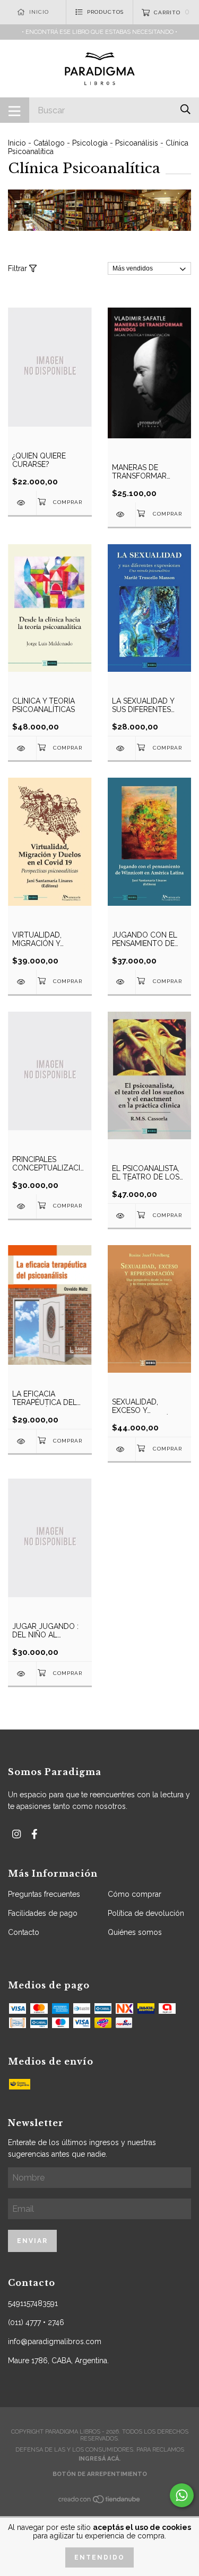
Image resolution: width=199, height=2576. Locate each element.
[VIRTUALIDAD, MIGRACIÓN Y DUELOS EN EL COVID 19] (22, 982)
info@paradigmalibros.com (55, 2341)
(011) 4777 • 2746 (36, 2322)
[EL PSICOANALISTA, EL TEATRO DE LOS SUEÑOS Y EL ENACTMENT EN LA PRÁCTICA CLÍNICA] (122, 1216)
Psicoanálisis (137, 143)
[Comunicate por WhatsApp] (182, 2495)
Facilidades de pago (43, 1913)
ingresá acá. (99, 2459)
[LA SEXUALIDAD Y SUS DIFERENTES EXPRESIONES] (122, 748)
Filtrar (19, 268)
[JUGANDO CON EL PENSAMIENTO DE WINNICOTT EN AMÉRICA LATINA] (122, 982)
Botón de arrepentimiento (100, 2474)
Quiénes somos (135, 1932)
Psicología (90, 143)
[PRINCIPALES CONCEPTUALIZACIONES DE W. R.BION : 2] (22, 1206)
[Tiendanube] (100, 2502)
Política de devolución (146, 1913)
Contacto (24, 1932)
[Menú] (15, 110)
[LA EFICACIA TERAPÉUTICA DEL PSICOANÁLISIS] (22, 1441)
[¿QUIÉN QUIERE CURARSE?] (22, 503)
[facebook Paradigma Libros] (34, 1834)
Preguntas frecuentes (44, 1894)
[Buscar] (185, 109)
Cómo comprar (135, 1894)
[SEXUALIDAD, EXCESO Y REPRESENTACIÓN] (122, 1449)
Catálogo (49, 143)
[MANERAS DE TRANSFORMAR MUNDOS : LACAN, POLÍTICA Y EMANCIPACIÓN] (122, 514)
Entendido (99, 2557)
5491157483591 (33, 2303)
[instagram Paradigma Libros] (16, 1834)
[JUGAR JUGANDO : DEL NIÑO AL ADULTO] (22, 1674)
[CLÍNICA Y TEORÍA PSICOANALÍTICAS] (22, 748)
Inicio (17, 143)
